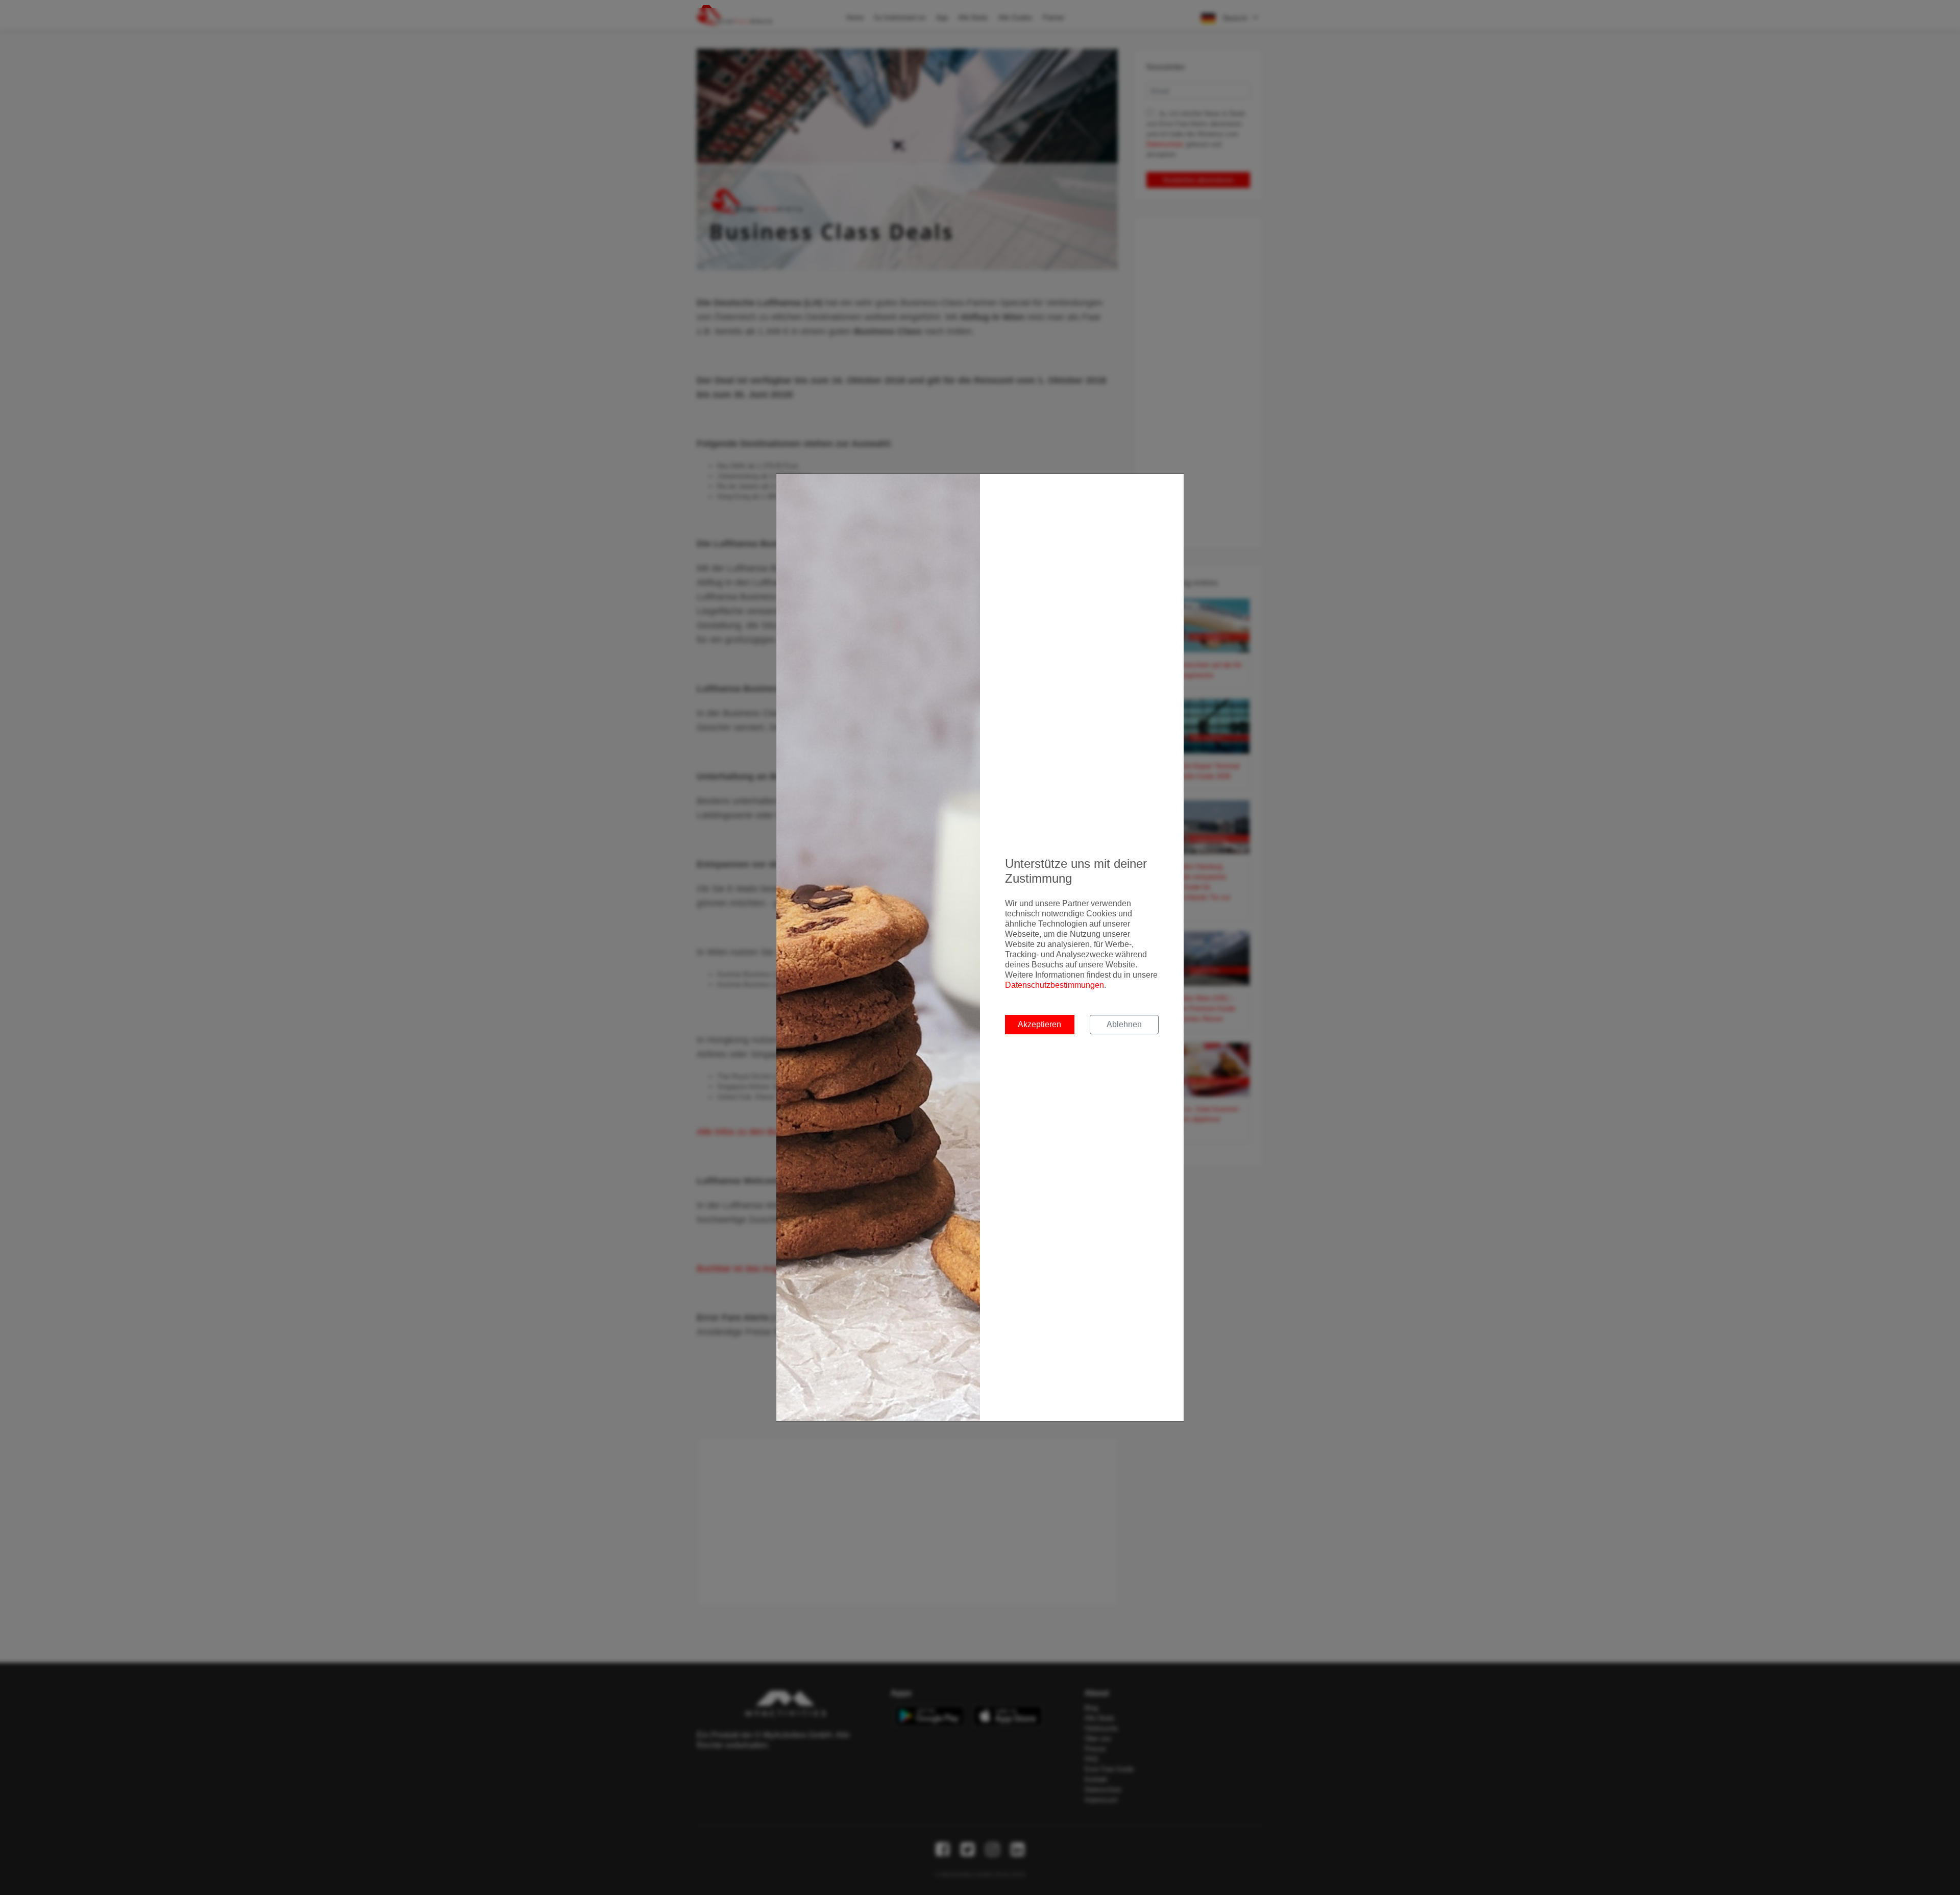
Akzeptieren (1039, 1024)
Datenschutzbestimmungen (1055, 985)
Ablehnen (1124, 1024)
